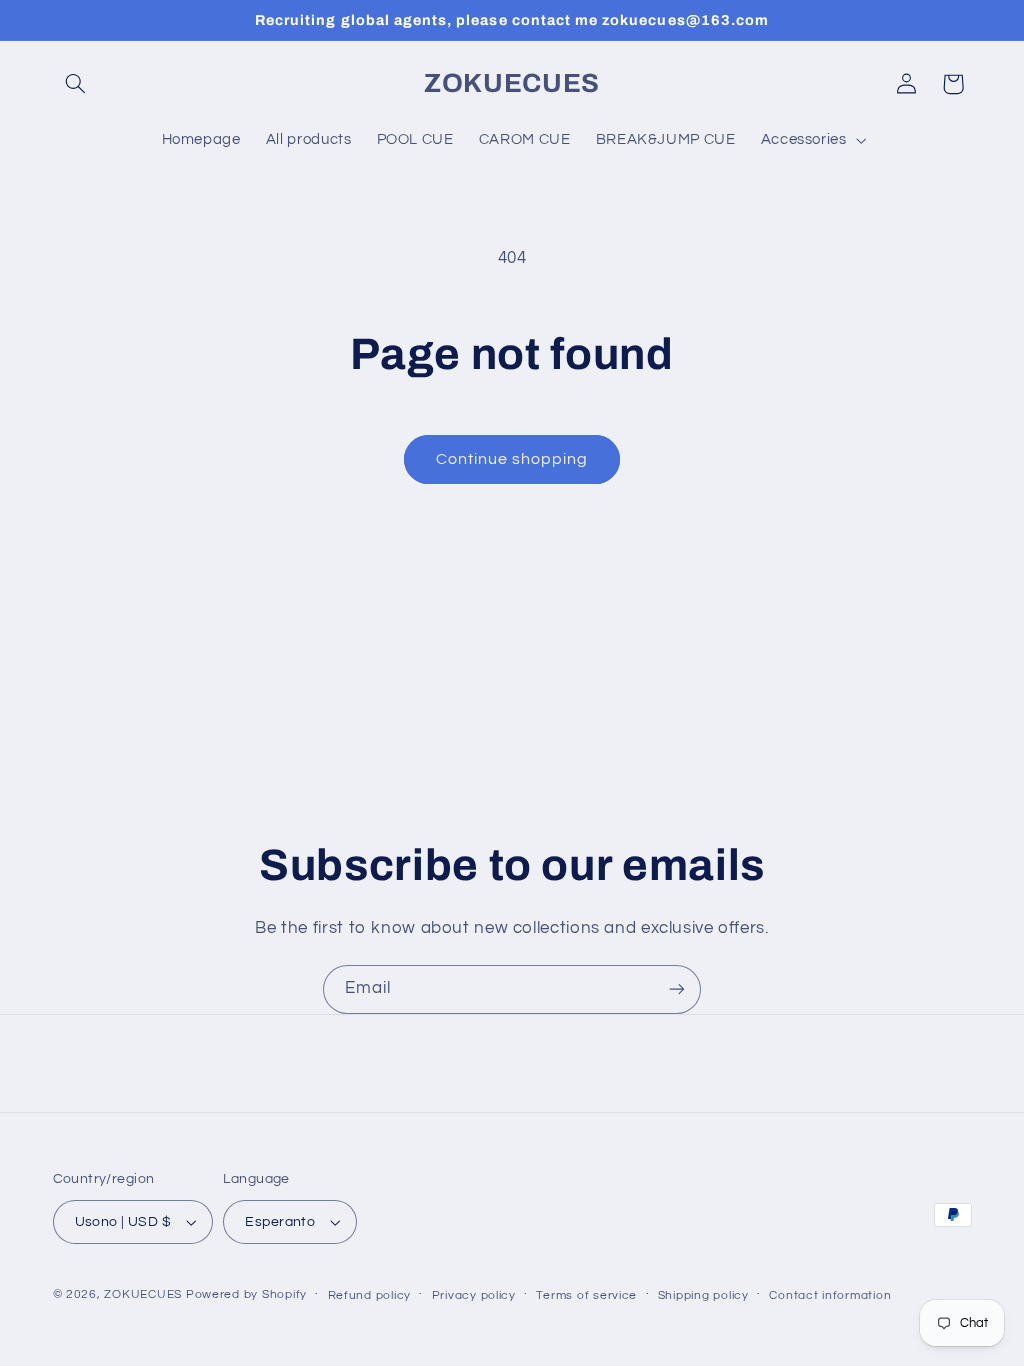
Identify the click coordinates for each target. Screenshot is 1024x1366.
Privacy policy (474, 1295)
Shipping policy (703, 1295)
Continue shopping (512, 459)
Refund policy (370, 1295)
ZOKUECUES (143, 1294)
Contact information (830, 1295)
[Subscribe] (677, 989)
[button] (76, 84)
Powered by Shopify (246, 1294)
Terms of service (586, 1295)
